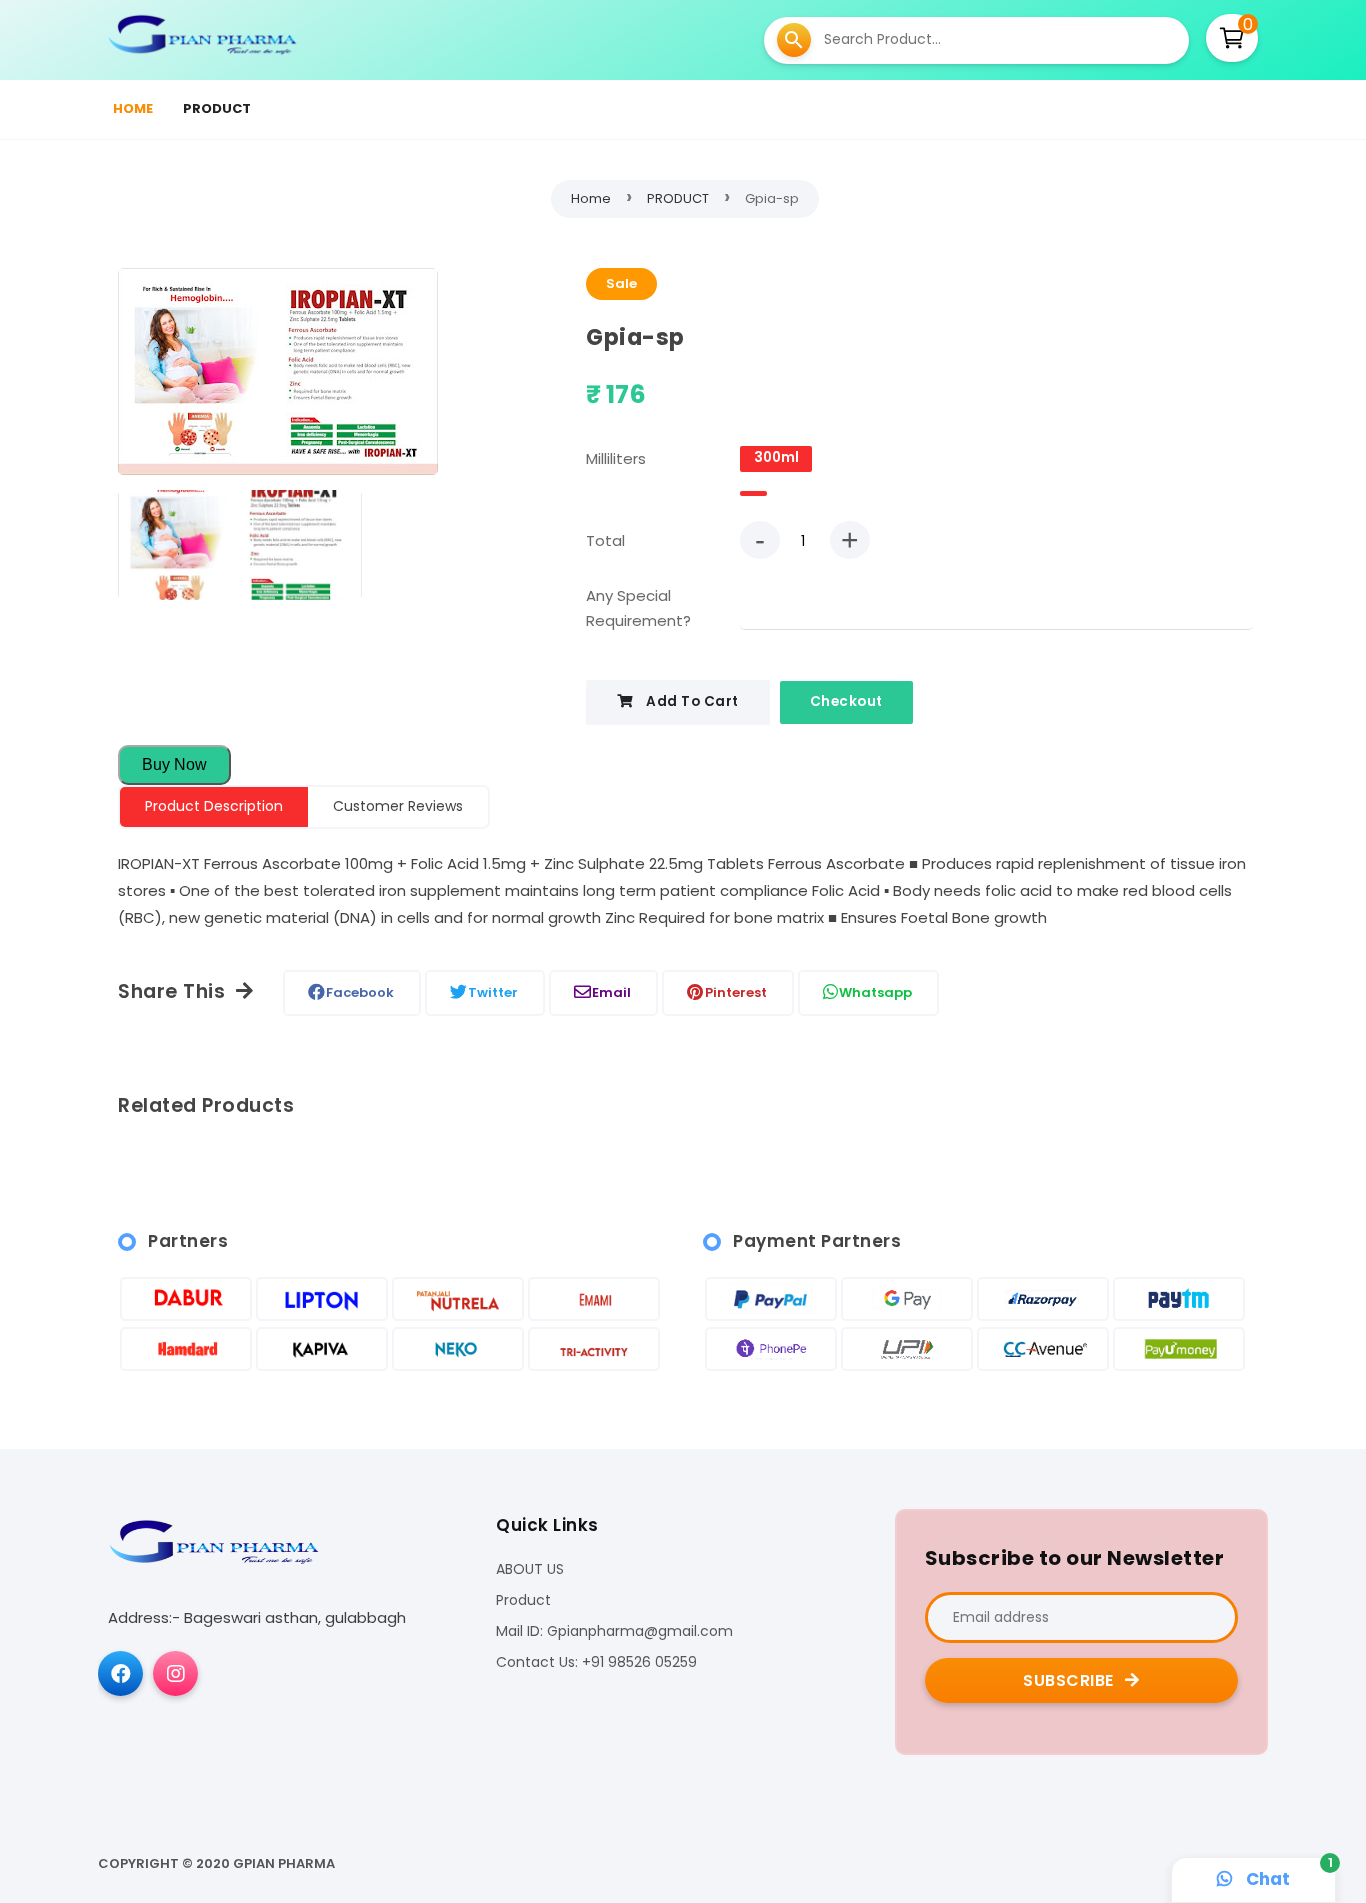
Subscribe (1070, 1680)
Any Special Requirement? (638, 608)
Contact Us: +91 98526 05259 (596, 1662)
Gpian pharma (284, 1863)
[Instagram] (175, 1673)
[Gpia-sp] (278, 375)
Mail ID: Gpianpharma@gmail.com (614, 1631)
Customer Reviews (398, 806)
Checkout (846, 701)
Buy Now (174, 764)
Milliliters (616, 458)
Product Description (214, 806)
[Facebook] (120, 1673)
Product (523, 1600)
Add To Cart (691, 701)
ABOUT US (530, 1569)
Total (605, 540)
